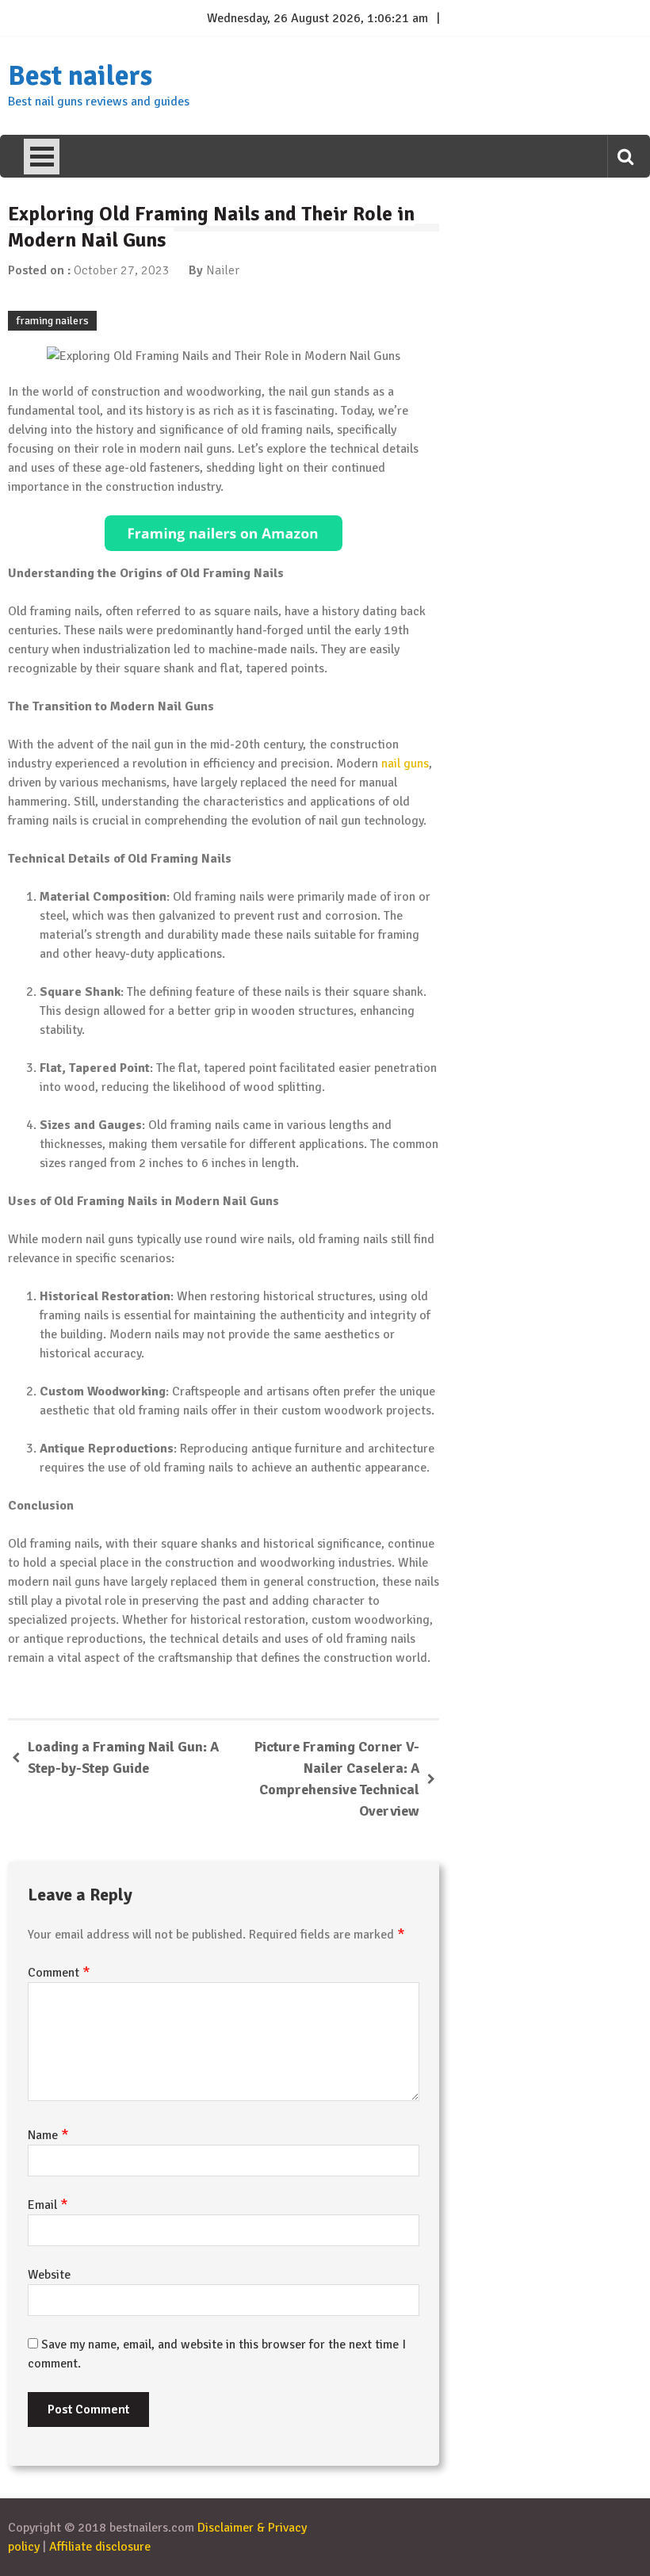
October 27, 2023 (122, 270)
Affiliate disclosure (100, 2547)
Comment (59, 1973)
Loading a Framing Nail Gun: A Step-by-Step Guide (123, 1757)
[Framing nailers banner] (224, 533)
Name (48, 2135)
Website (49, 2275)
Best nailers (80, 76)
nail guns (405, 764)
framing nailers (52, 321)
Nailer (223, 270)
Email (48, 2205)
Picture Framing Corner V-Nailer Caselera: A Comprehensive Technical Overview (337, 1779)
